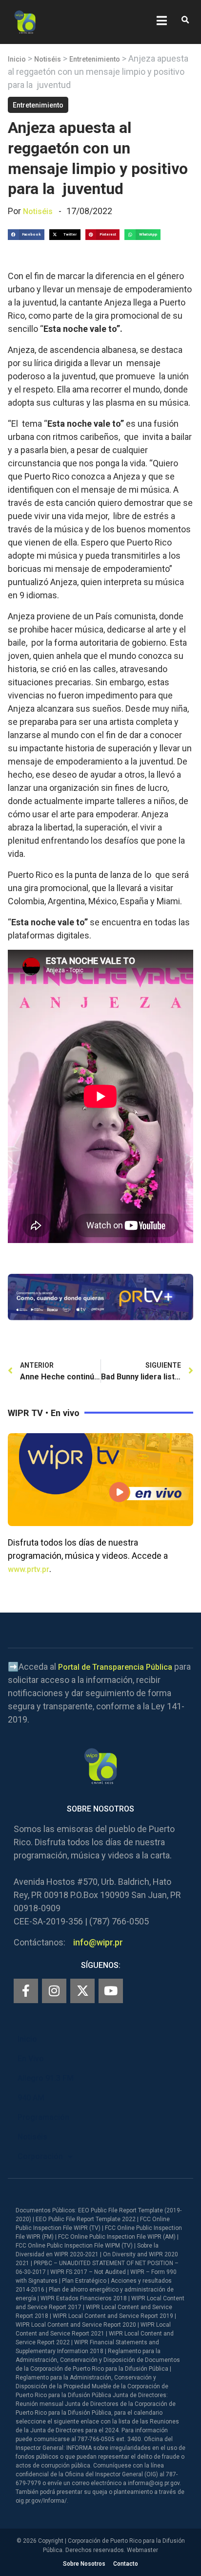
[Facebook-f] (26, 1991)
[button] (185, 20)
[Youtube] (111, 1991)
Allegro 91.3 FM (46, 2078)
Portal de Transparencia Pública (115, 1667)
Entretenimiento (95, 59)
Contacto (126, 2564)
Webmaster (142, 2550)
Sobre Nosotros (84, 2564)
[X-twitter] (82, 1991)
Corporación (40, 2156)
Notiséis (48, 59)
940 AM (31, 2098)
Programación (43, 2117)
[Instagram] (54, 1991)
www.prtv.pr (29, 1569)
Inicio (17, 59)
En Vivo (31, 2059)
